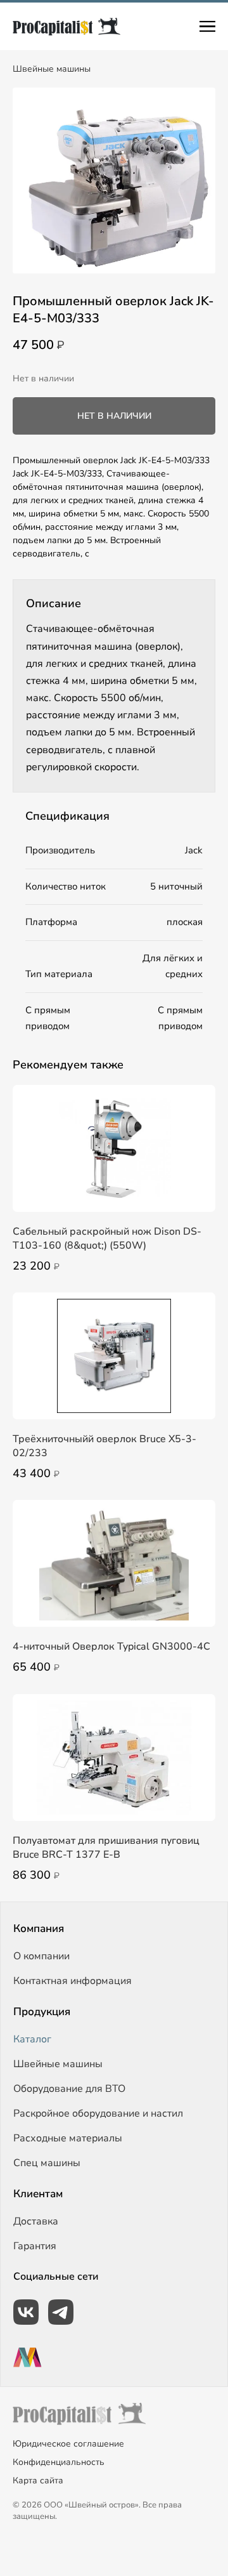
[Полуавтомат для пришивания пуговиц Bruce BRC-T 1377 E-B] (114, 1758)
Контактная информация (73, 1981)
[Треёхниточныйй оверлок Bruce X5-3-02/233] (114, 1356)
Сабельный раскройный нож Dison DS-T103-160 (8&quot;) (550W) (107, 1239)
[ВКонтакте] (26, 2312)
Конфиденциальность (59, 2462)
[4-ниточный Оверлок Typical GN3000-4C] (114, 1563)
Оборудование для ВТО (69, 2089)
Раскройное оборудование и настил (98, 2113)
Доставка (36, 2221)
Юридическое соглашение (68, 2444)
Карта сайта (38, 2481)
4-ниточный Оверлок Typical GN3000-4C (111, 1646)
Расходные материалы (68, 2138)
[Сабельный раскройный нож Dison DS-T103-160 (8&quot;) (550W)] (114, 1148)
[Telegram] (61, 2312)
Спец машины (47, 2163)
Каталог (32, 2039)
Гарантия (35, 2246)
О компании (41, 1956)
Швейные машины (52, 69)
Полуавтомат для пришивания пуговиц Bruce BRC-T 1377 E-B (106, 1848)
